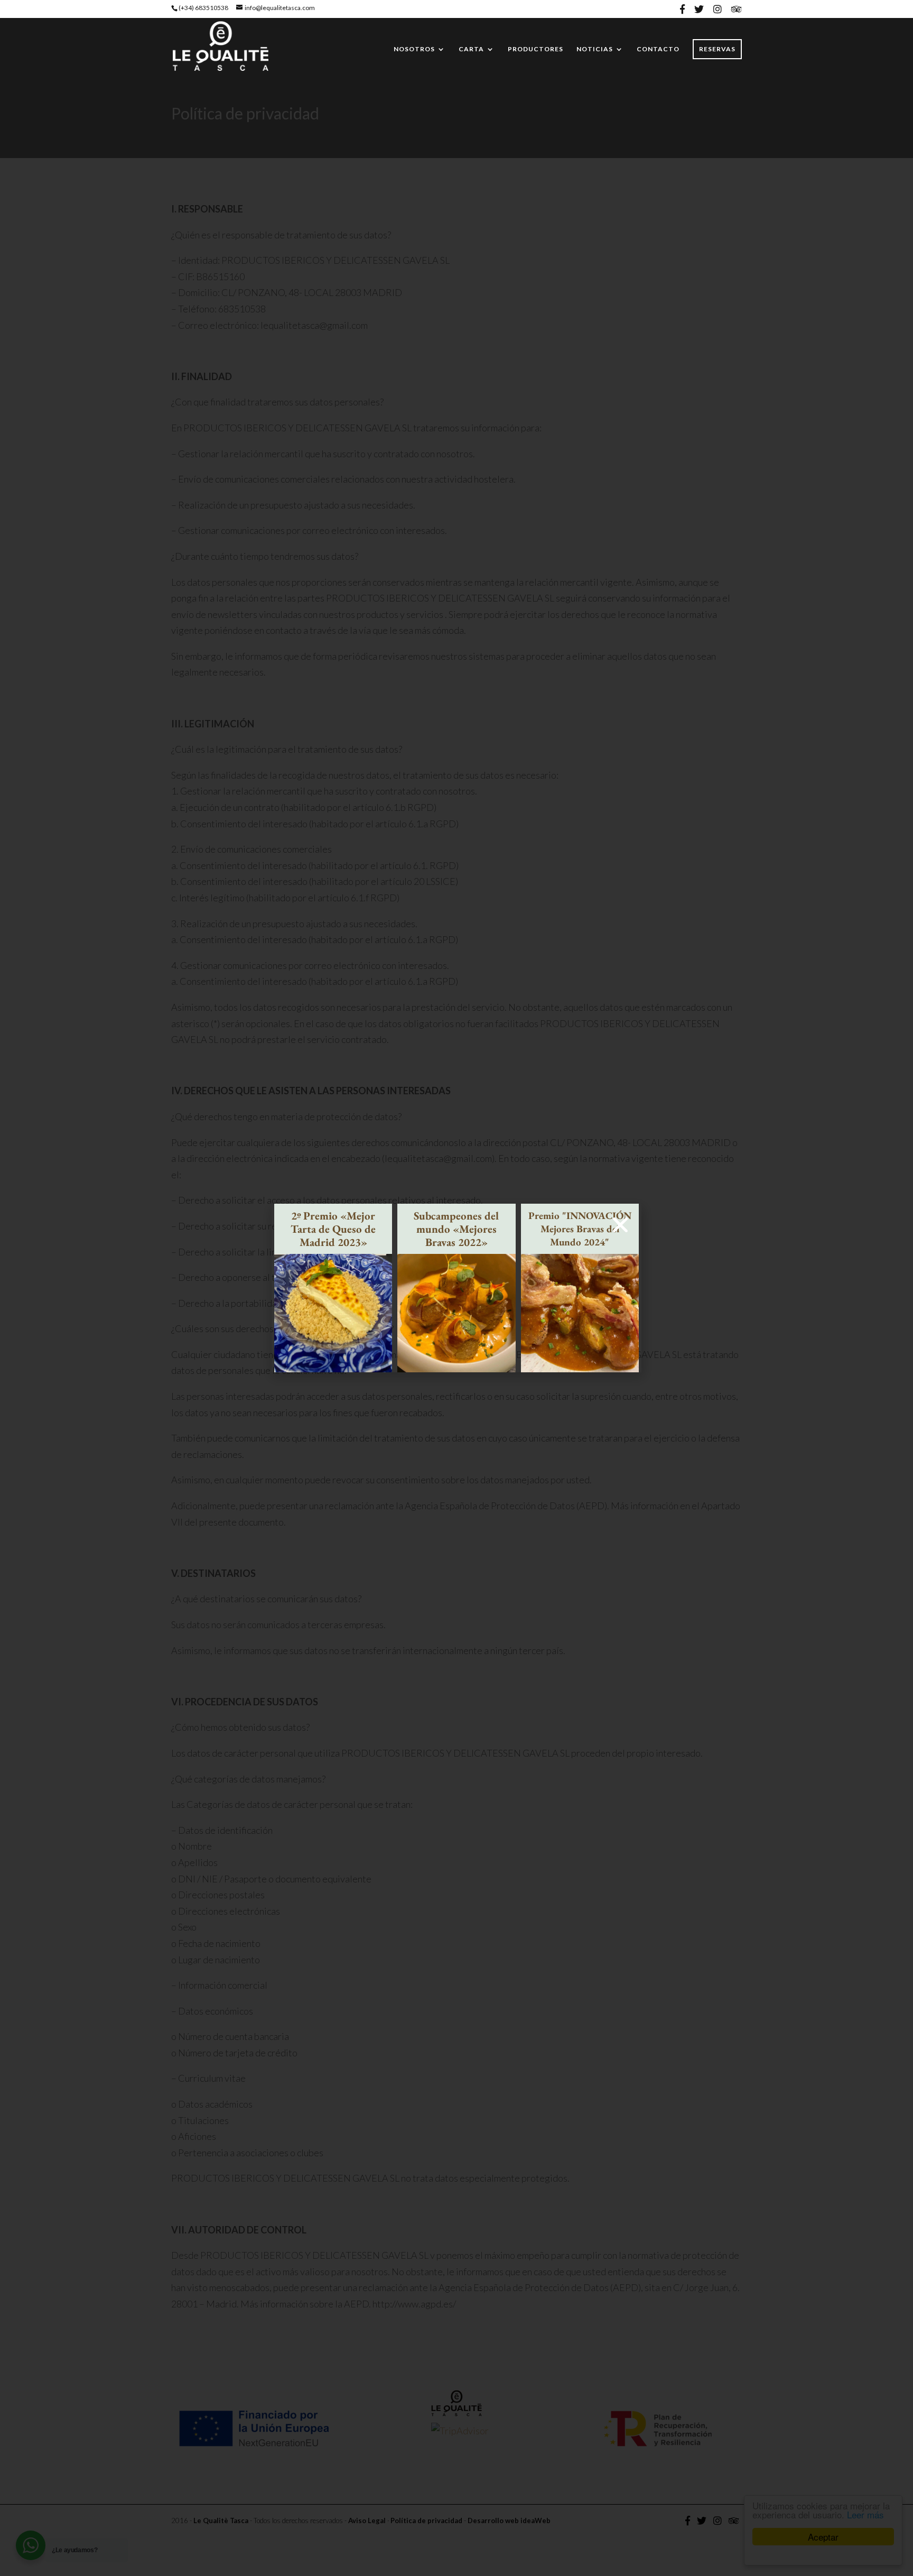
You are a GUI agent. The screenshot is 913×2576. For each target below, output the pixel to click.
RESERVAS (717, 49)
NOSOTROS (414, 49)
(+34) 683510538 (203, 8)
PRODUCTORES (535, 49)
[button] (620, 1225)
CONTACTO (658, 49)
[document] (456, 1288)
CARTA (471, 49)
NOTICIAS (595, 49)
